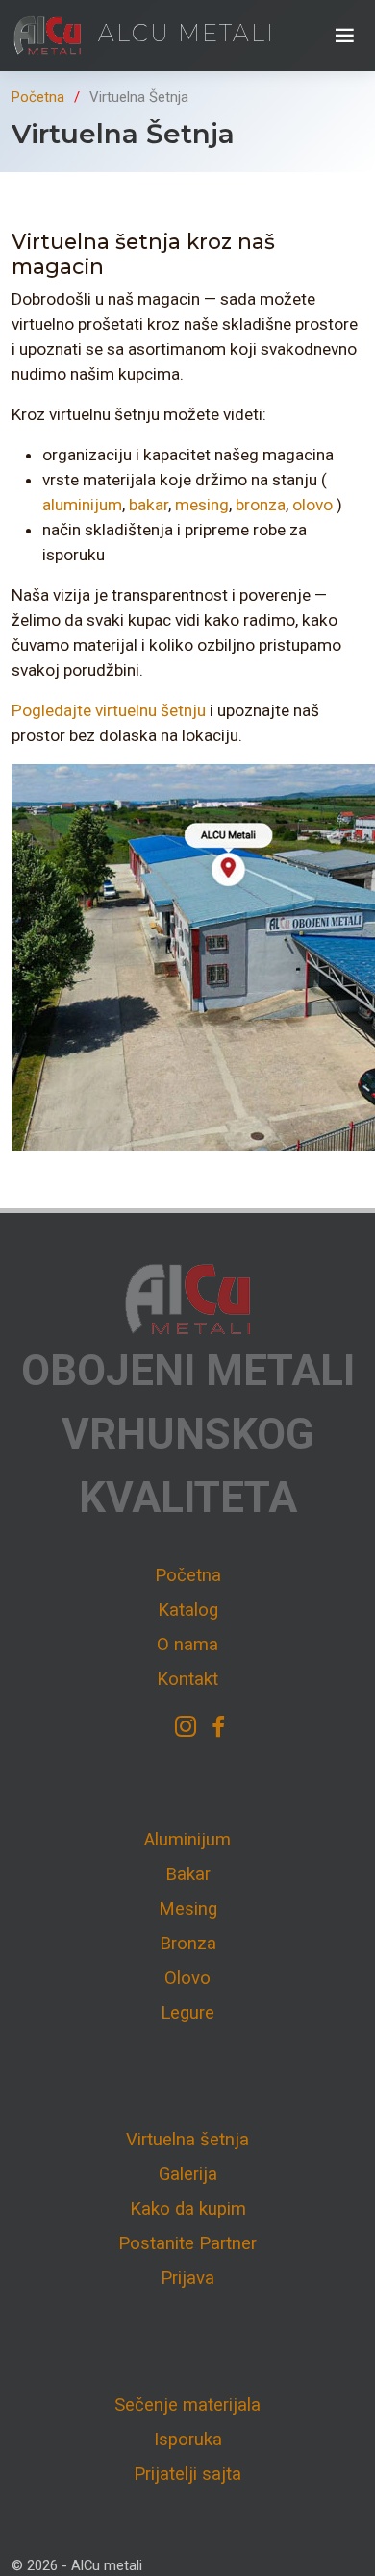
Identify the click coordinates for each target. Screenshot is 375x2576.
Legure (187, 2013)
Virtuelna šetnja (187, 2140)
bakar (149, 505)
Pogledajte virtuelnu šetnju (109, 710)
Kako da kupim (188, 2209)
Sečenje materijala (187, 2405)
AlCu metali (183, 33)
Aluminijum (187, 1840)
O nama (187, 1645)
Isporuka (188, 2440)
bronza (261, 505)
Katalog (188, 1610)
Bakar (188, 1874)
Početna (38, 97)
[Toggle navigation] (344, 36)
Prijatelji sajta (187, 2474)
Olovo (187, 1978)
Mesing (188, 1909)
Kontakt (187, 1679)
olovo (312, 505)
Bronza (188, 1944)
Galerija (188, 2174)
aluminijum (82, 505)
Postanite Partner (187, 2243)
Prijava (187, 2278)
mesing (202, 505)
